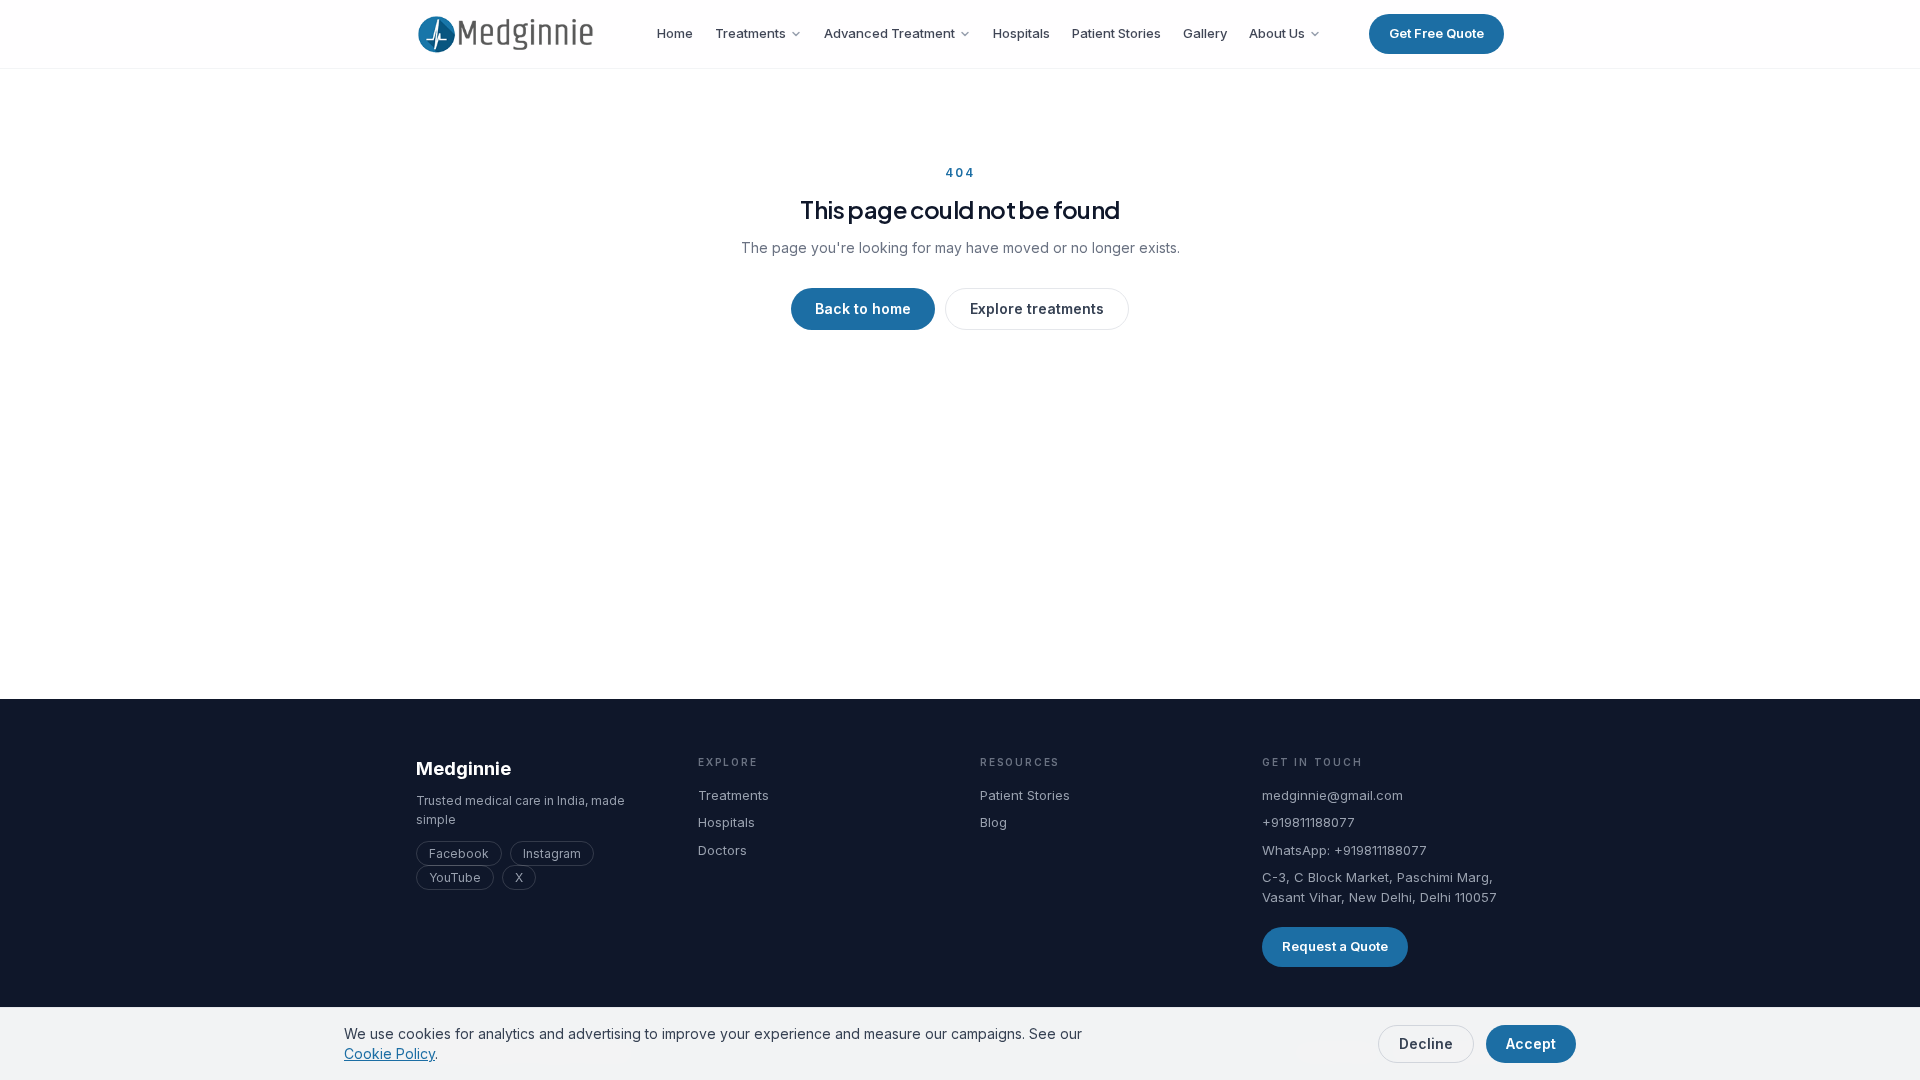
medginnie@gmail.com (1332, 795)
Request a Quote (1335, 946)
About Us (1277, 33)
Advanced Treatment (889, 33)
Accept (1531, 1043)
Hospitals (1021, 33)
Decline (1426, 1043)
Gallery (1205, 33)
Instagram (552, 853)
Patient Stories (1116, 33)
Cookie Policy (389, 1053)
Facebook (459, 853)
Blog (993, 822)
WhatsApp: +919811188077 (1344, 850)
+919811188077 (1308, 822)
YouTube (455, 877)
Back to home (863, 308)
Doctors (722, 850)
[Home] (513, 34)
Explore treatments (1037, 308)
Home (675, 33)
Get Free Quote (1436, 33)
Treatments (750, 33)
